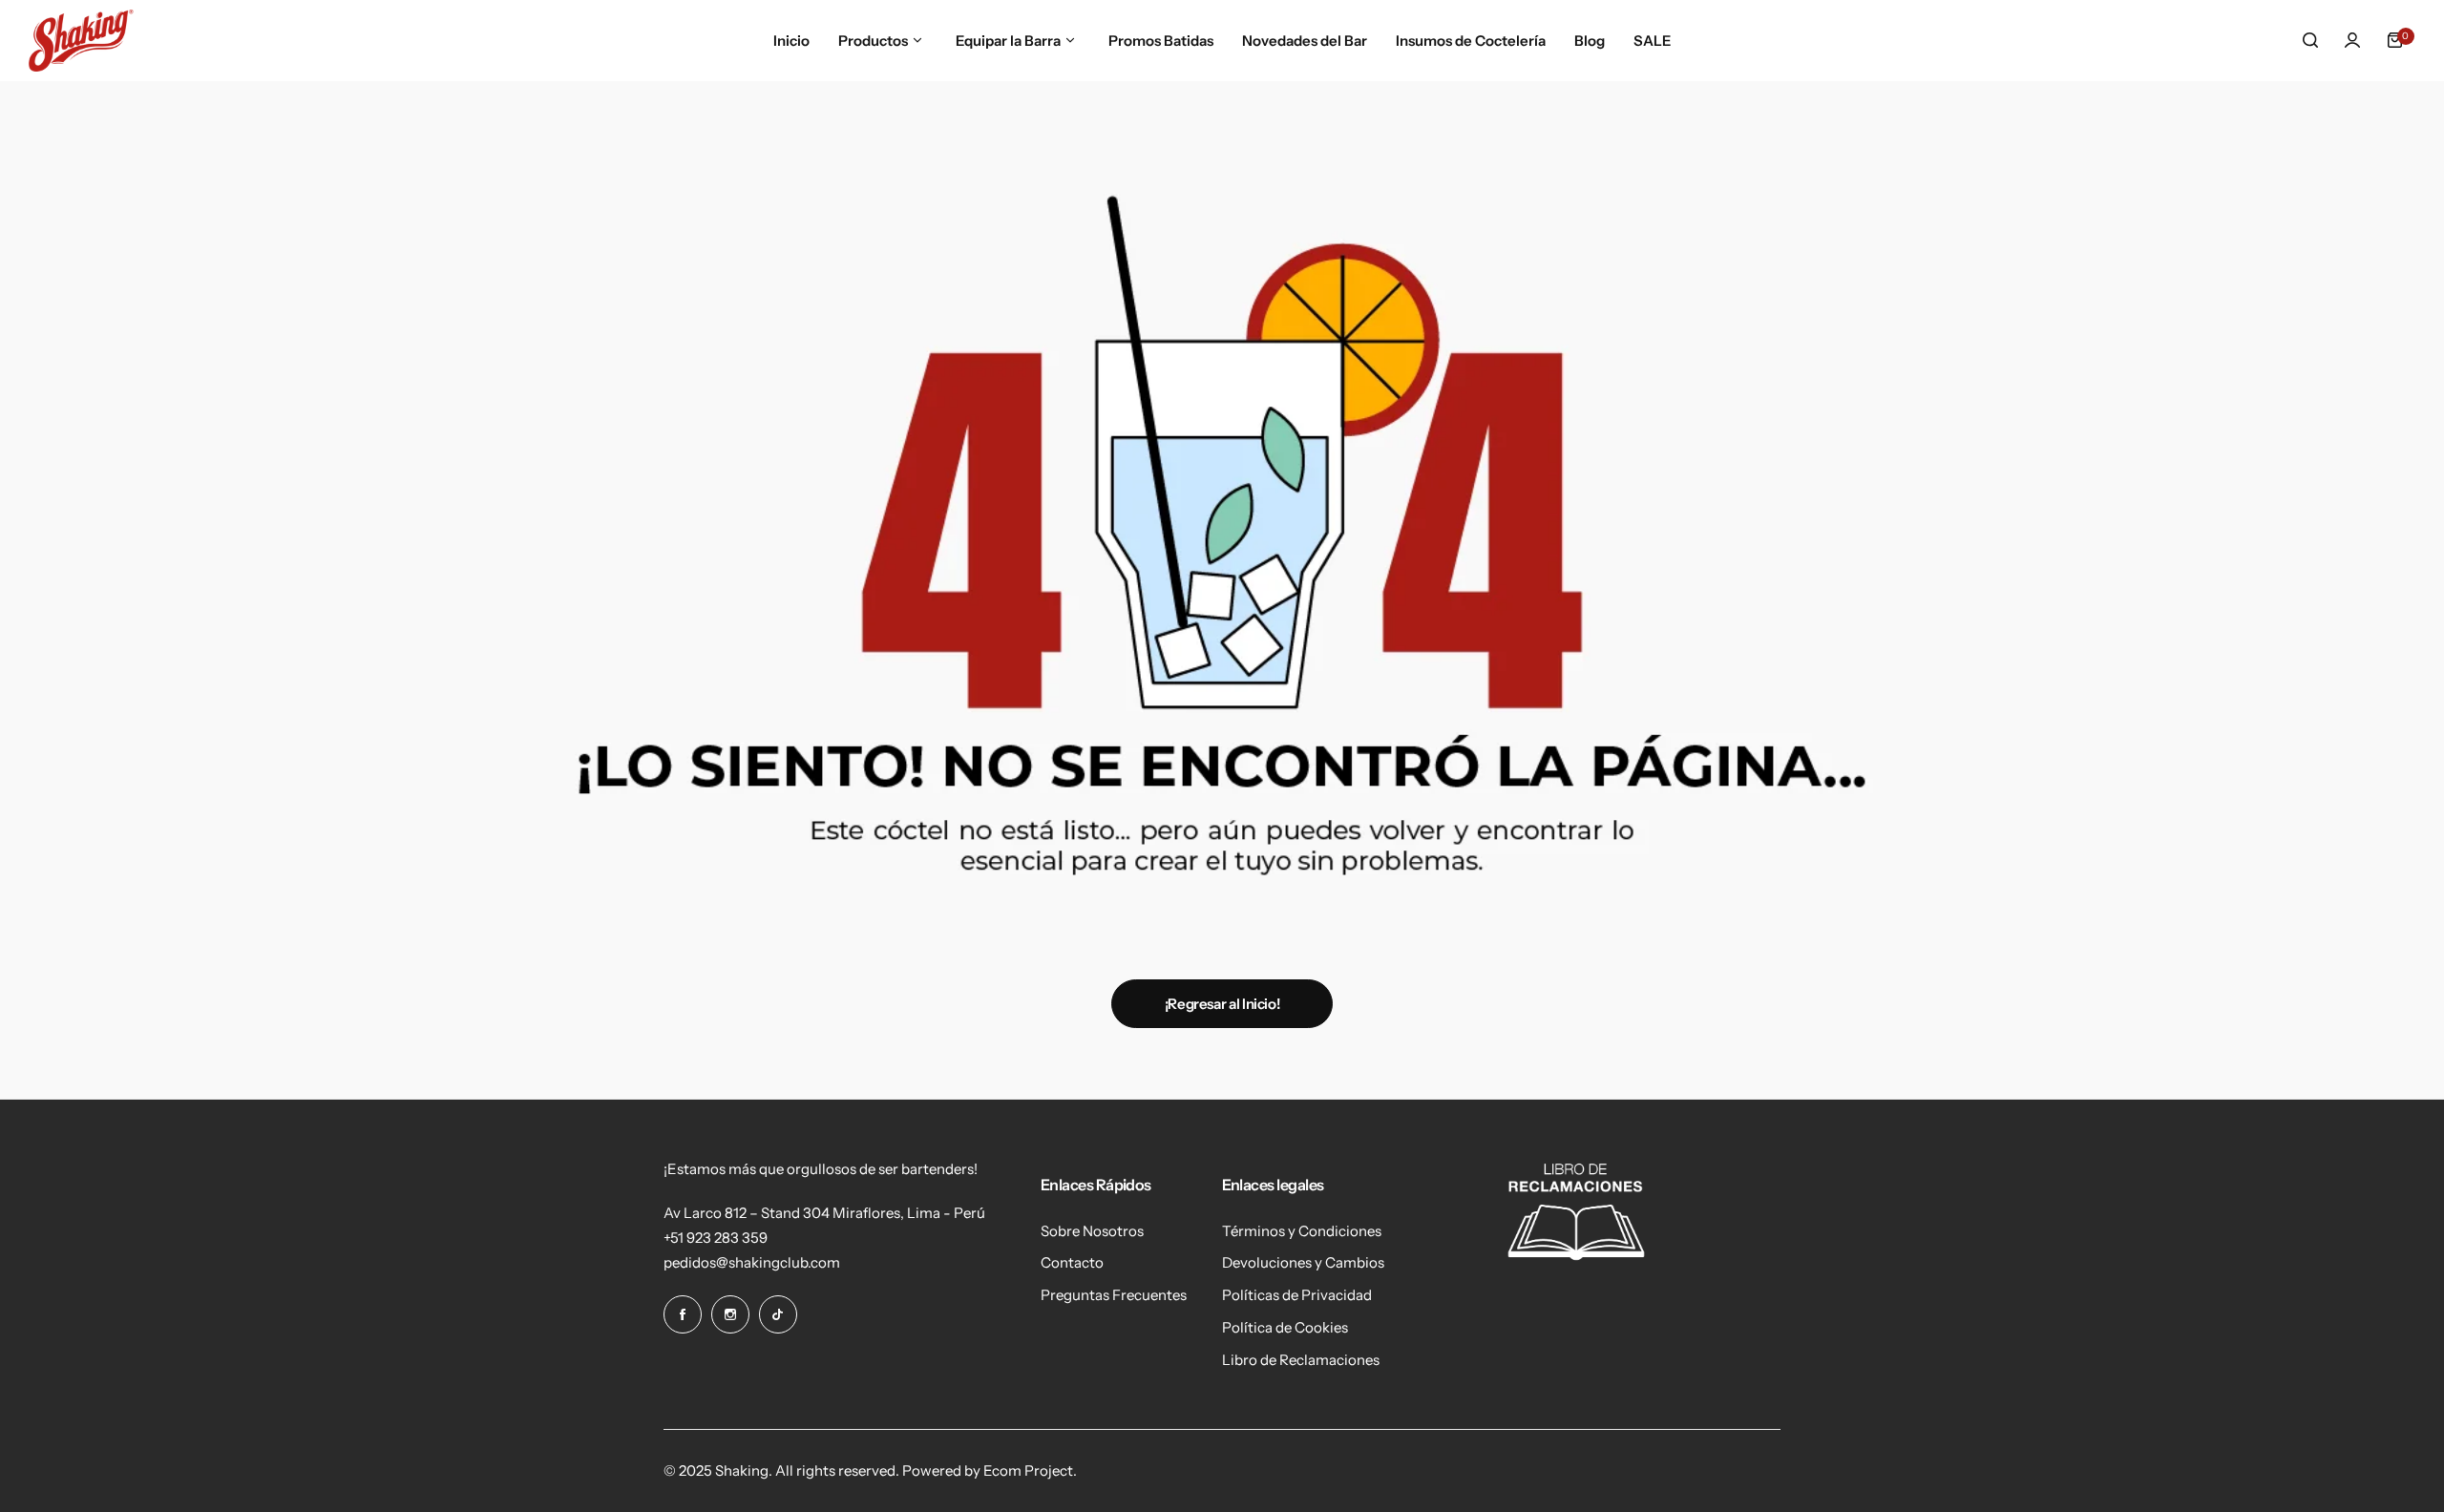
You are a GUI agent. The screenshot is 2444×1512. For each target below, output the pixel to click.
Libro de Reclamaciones (1301, 1360)
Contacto (1072, 1262)
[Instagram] (730, 1314)
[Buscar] (2310, 40)
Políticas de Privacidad (1297, 1295)
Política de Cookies (1285, 1327)
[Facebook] (683, 1314)
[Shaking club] (81, 41)
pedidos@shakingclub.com (752, 1262)
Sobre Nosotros (1092, 1231)
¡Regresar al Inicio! (1222, 1004)
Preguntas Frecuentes (1114, 1295)
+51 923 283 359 (716, 1238)
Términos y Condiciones (1302, 1231)
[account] (2352, 40)
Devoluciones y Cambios (1303, 1262)
